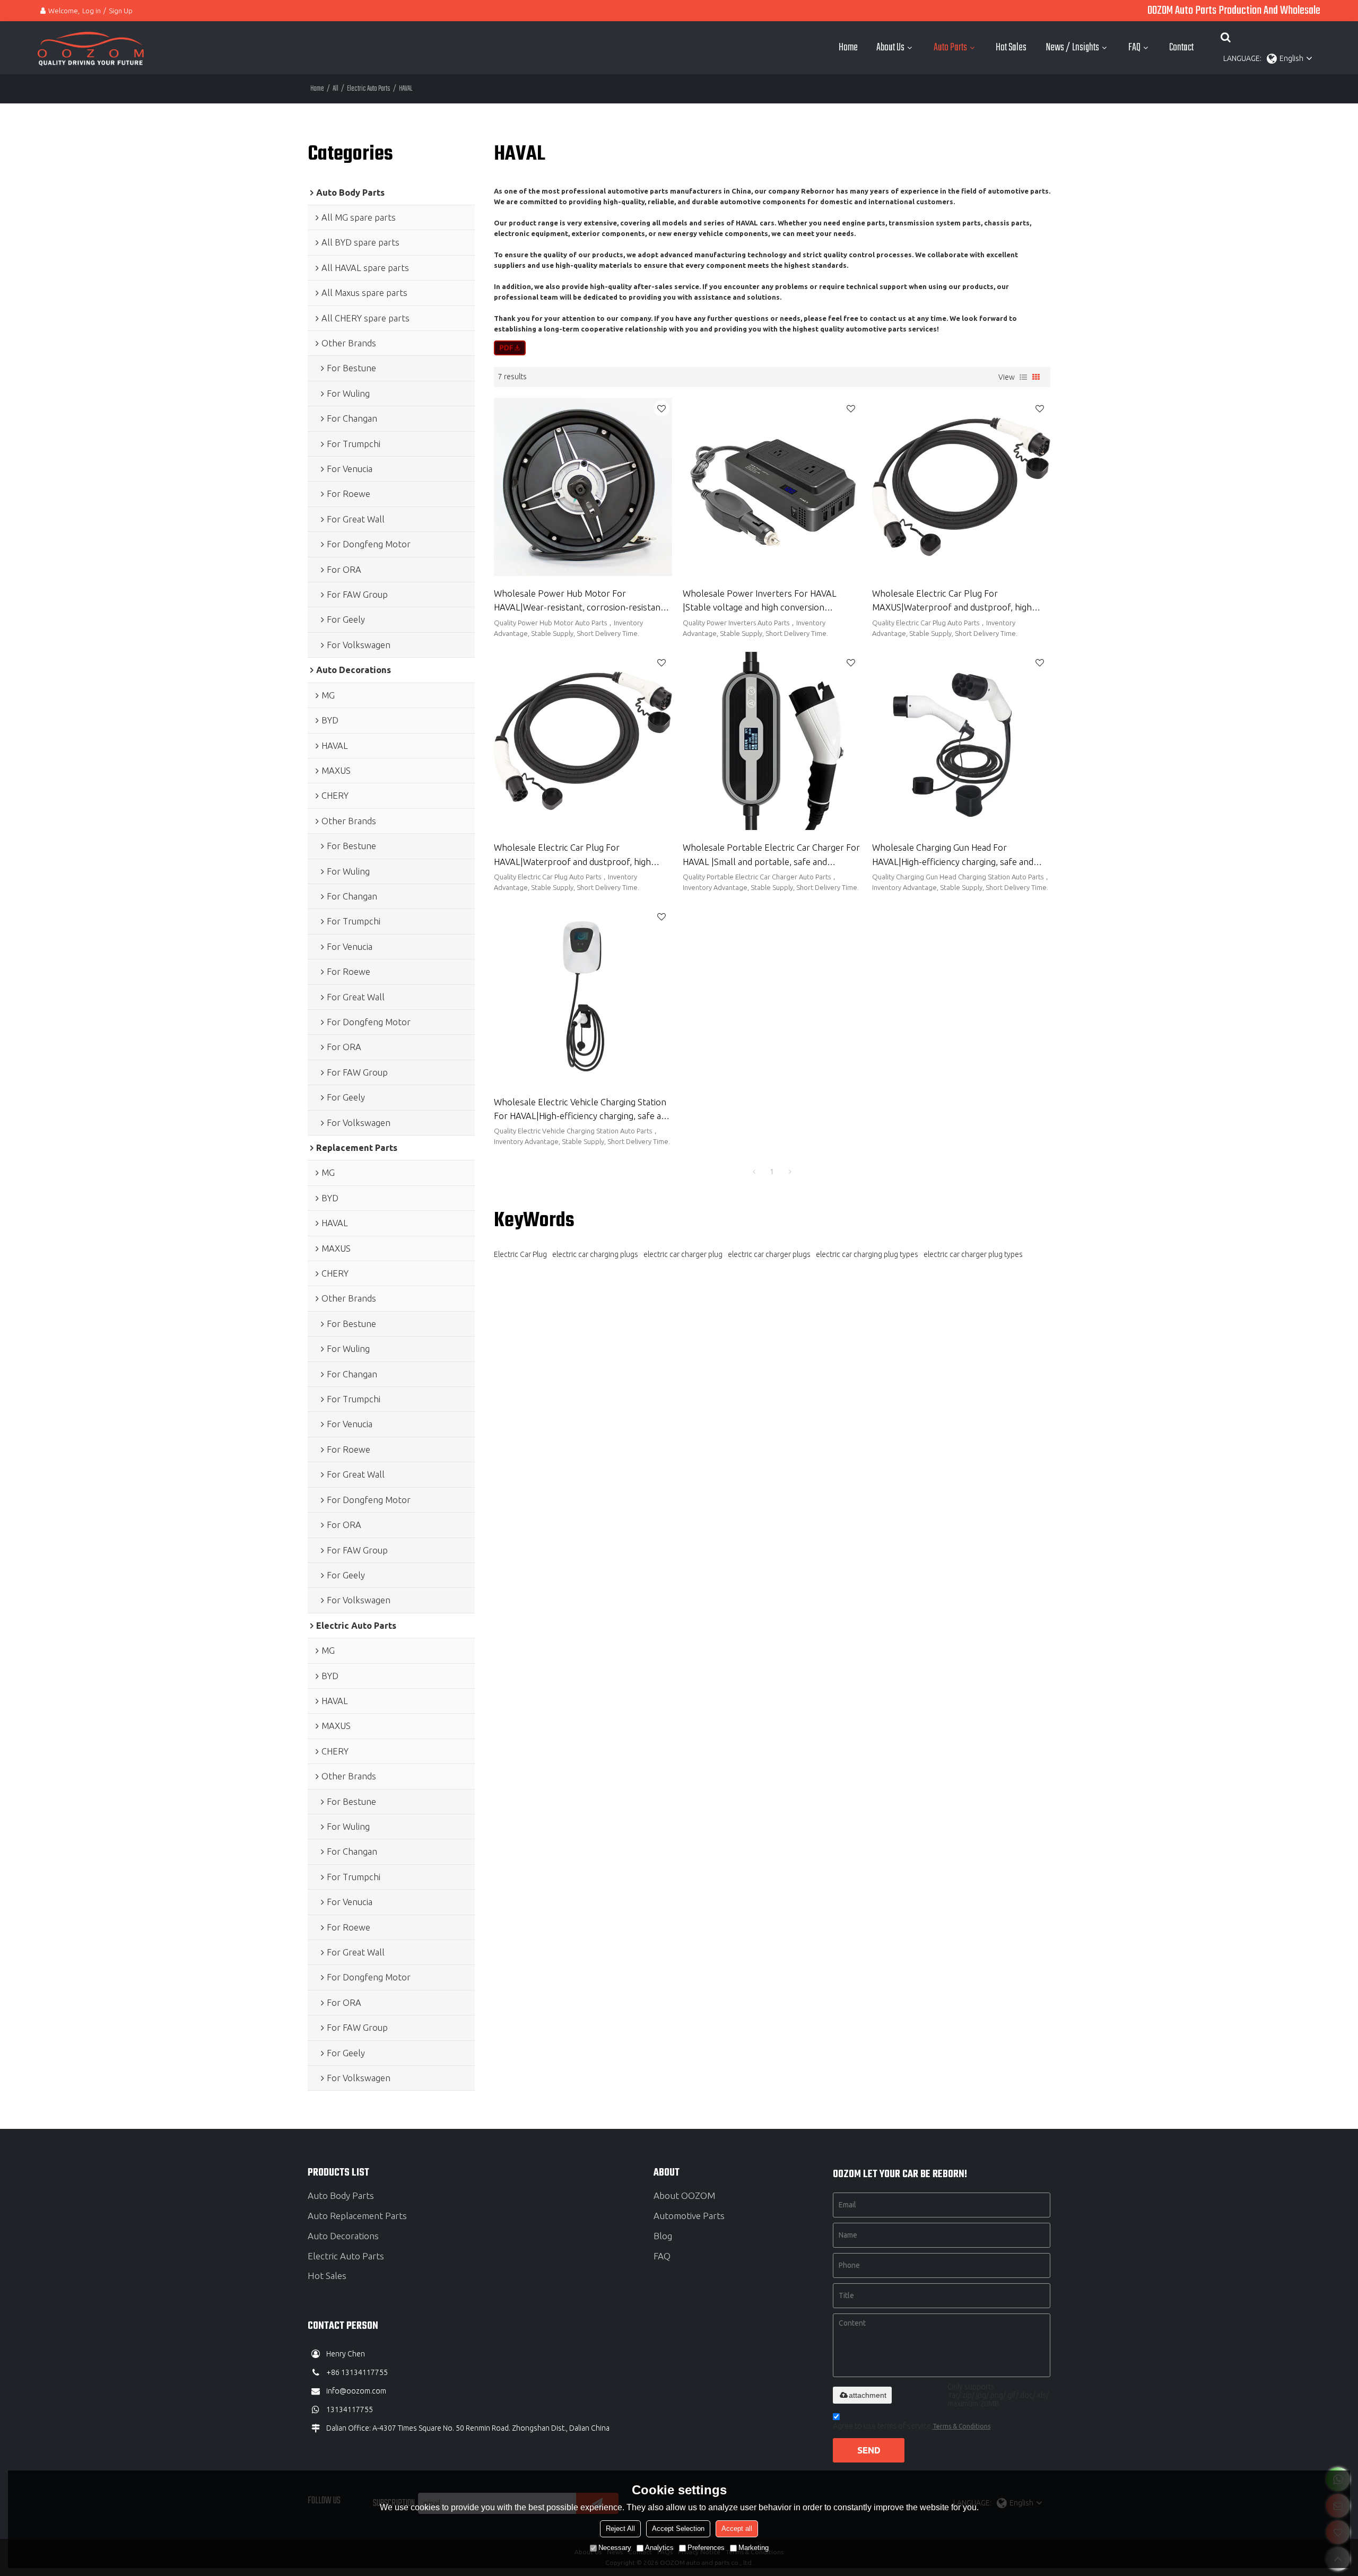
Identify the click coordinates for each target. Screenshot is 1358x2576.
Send (869, 2450)
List (1023, 377)
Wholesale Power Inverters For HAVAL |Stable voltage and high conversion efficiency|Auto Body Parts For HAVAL (760, 602)
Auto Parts (950, 48)
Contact (1181, 48)
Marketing (754, 2548)
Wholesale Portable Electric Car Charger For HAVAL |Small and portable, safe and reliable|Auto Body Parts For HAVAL (771, 856)
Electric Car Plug (520, 1254)
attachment (868, 2395)
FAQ (1134, 48)
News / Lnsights (1072, 48)
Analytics (659, 2548)
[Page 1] (754, 1172)
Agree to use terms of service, (912, 2426)
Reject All (620, 2529)
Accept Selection (678, 2529)
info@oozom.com (356, 2391)
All (336, 89)
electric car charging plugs (595, 1254)
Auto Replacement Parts (357, 2216)
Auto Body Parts (341, 2195)
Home (848, 48)
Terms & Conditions (961, 2426)
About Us (890, 48)
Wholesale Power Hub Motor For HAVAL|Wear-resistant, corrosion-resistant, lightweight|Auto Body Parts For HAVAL (580, 602)
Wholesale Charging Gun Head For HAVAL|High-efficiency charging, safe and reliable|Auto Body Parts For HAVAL (953, 856)
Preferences (706, 2548)
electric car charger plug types (973, 1254)
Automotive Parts (689, 2216)
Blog (663, 2236)
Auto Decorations (343, 2236)
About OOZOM (685, 2195)
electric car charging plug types (867, 1254)
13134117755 (350, 2409)
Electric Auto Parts (369, 89)
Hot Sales (1011, 48)
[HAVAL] (510, 348)
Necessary (615, 2548)
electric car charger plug (683, 1254)
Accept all (737, 2529)
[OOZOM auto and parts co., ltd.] (91, 48)
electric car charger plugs (769, 1254)
